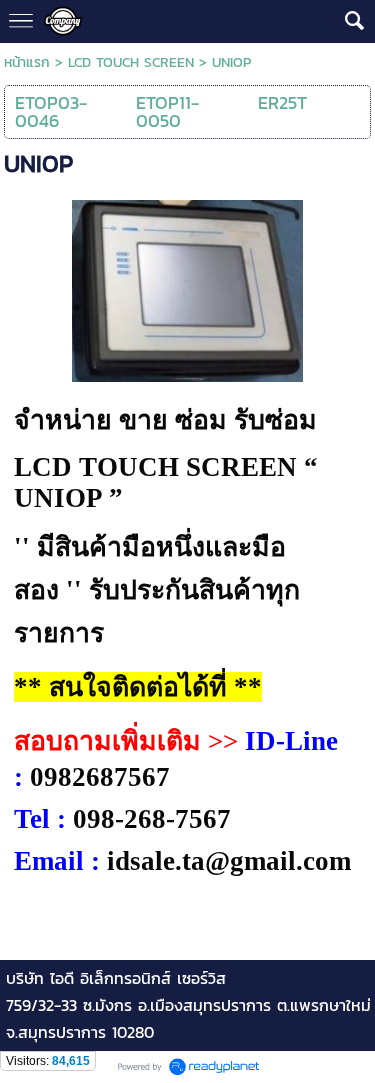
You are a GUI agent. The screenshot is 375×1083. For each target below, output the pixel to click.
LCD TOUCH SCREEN (131, 62)
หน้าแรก (27, 62)
